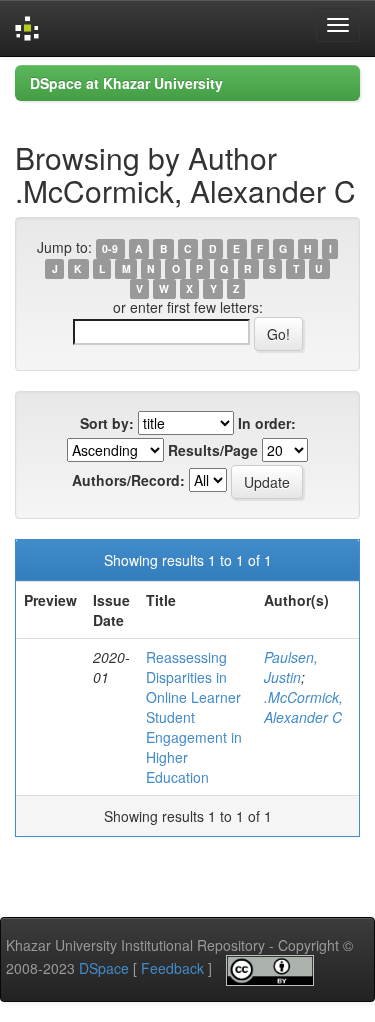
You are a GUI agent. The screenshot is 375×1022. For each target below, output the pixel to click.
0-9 (110, 248)
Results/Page (213, 450)
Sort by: (107, 423)
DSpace (104, 968)
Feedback (172, 968)
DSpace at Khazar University (126, 83)
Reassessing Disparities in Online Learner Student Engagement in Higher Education (194, 717)
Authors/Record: (128, 480)
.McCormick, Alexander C (303, 707)
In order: (267, 423)
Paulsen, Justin (291, 667)
